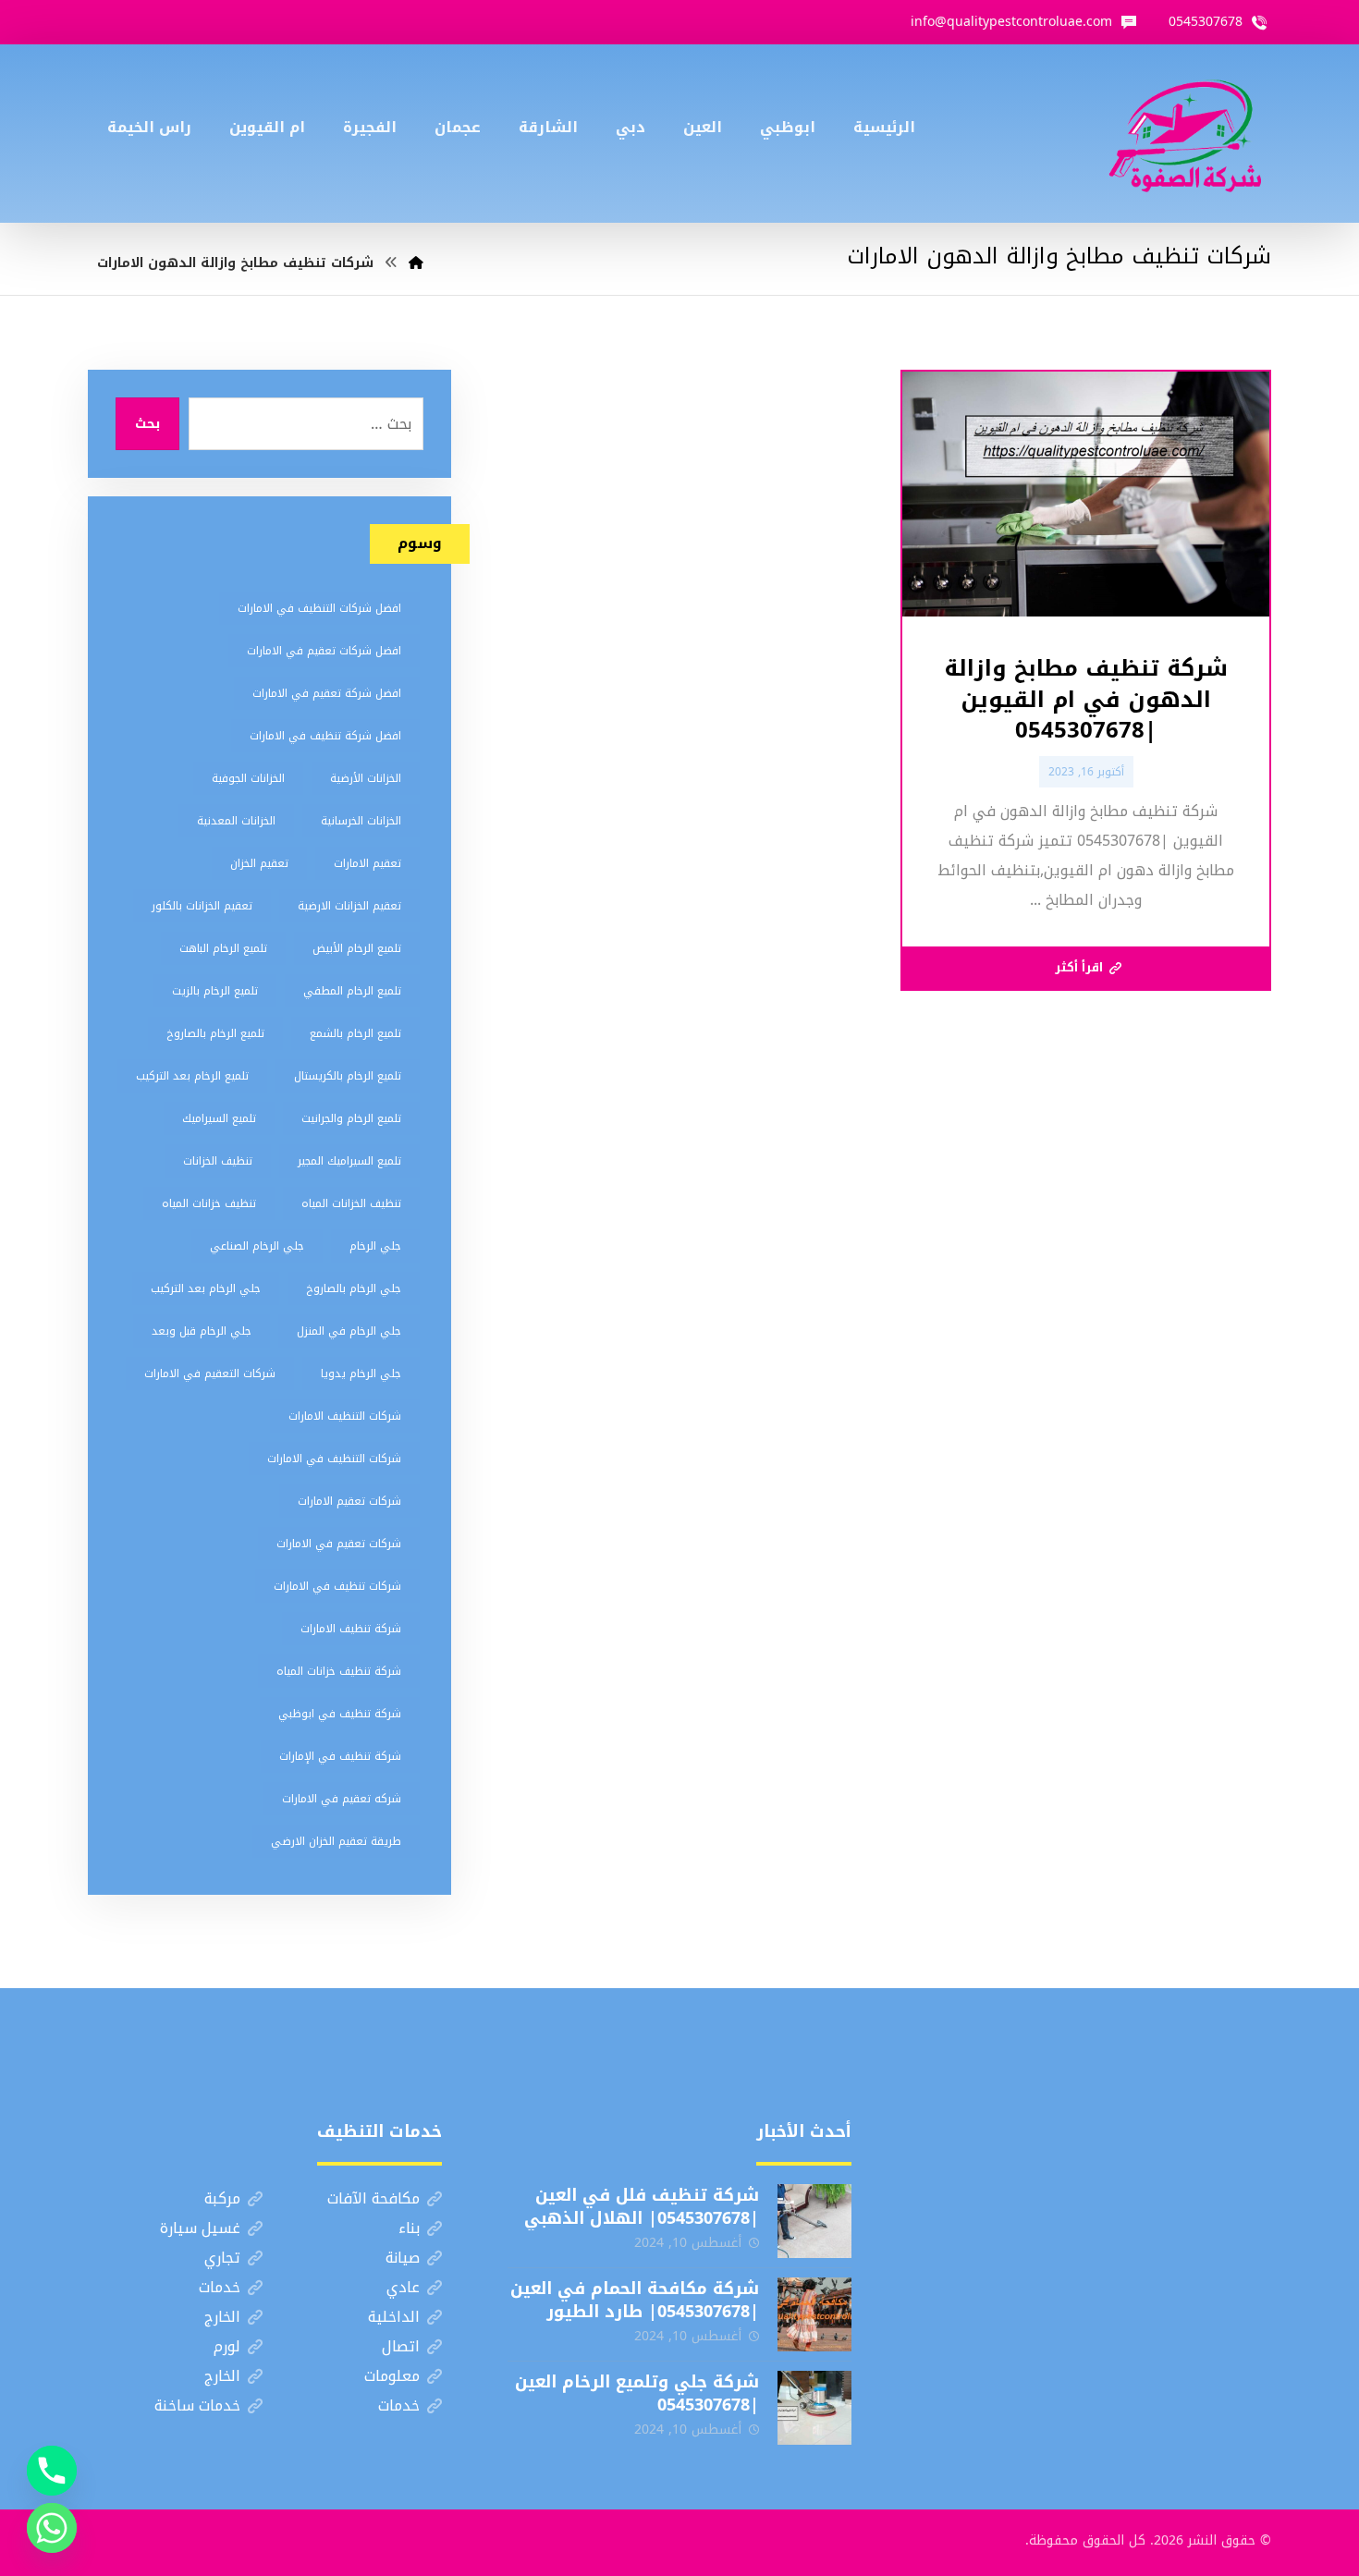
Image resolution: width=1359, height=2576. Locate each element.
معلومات (392, 2376)
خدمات (220, 2287)
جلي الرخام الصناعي (257, 1246)
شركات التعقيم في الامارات (210, 1373)
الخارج (222, 2317)
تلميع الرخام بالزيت (215, 991)
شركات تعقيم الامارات (349, 1501)
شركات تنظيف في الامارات (337, 1586)
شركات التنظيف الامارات (345, 1416)
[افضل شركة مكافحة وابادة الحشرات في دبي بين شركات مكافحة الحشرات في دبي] (1185, 134)
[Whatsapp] (52, 2528)
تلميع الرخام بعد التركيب (192, 1076)
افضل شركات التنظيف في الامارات (319, 608)
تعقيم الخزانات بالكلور (202, 906)
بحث (147, 424)
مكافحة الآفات (373, 2198)
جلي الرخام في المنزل (349, 1331)
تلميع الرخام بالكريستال (348, 1076)
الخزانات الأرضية (366, 778)
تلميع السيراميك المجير (349, 1161)
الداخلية (394, 2317)
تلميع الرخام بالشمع (355, 1033)
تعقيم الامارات (367, 863)
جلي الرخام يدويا (361, 1373)
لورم (227, 2346)
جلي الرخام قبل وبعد (202, 1331)
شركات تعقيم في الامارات (339, 1544)
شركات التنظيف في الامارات (334, 1459)
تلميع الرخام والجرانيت (351, 1118)
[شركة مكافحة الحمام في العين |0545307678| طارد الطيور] (814, 2314)
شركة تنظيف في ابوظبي (340, 1714)
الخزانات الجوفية (248, 778)
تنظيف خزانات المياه (209, 1203)
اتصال (401, 2346)
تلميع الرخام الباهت (223, 948)
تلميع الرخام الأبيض (357, 948)
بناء (409, 2228)
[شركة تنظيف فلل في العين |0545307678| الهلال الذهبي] (814, 2221)
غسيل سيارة (200, 2228)
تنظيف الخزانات (218, 1161)
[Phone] (52, 2471)
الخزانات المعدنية (236, 821)
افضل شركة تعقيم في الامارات (327, 693)
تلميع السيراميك (219, 1118)
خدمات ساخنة (197, 2405)
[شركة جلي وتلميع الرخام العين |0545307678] (814, 2408)
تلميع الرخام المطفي (352, 991)
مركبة (222, 2198)
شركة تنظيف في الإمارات (340, 1756)
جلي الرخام (375, 1246)
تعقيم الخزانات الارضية (349, 906)
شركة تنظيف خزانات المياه (339, 1671)
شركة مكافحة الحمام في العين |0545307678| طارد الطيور (635, 2300)
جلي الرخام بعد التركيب (206, 1288)
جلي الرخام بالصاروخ (354, 1288)
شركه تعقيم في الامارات (342, 1799)
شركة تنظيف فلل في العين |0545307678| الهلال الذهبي (642, 2207)
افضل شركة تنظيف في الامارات (325, 736)
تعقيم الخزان (259, 863)
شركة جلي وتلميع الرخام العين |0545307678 (637, 2393)
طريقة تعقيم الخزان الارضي (336, 1841)
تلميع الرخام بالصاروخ (215, 1033)
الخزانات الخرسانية (361, 821)
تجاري (222, 2258)
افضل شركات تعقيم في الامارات (324, 651)
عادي (403, 2287)
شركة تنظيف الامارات (351, 1629)
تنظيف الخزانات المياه (351, 1203)
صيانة (403, 2258)
